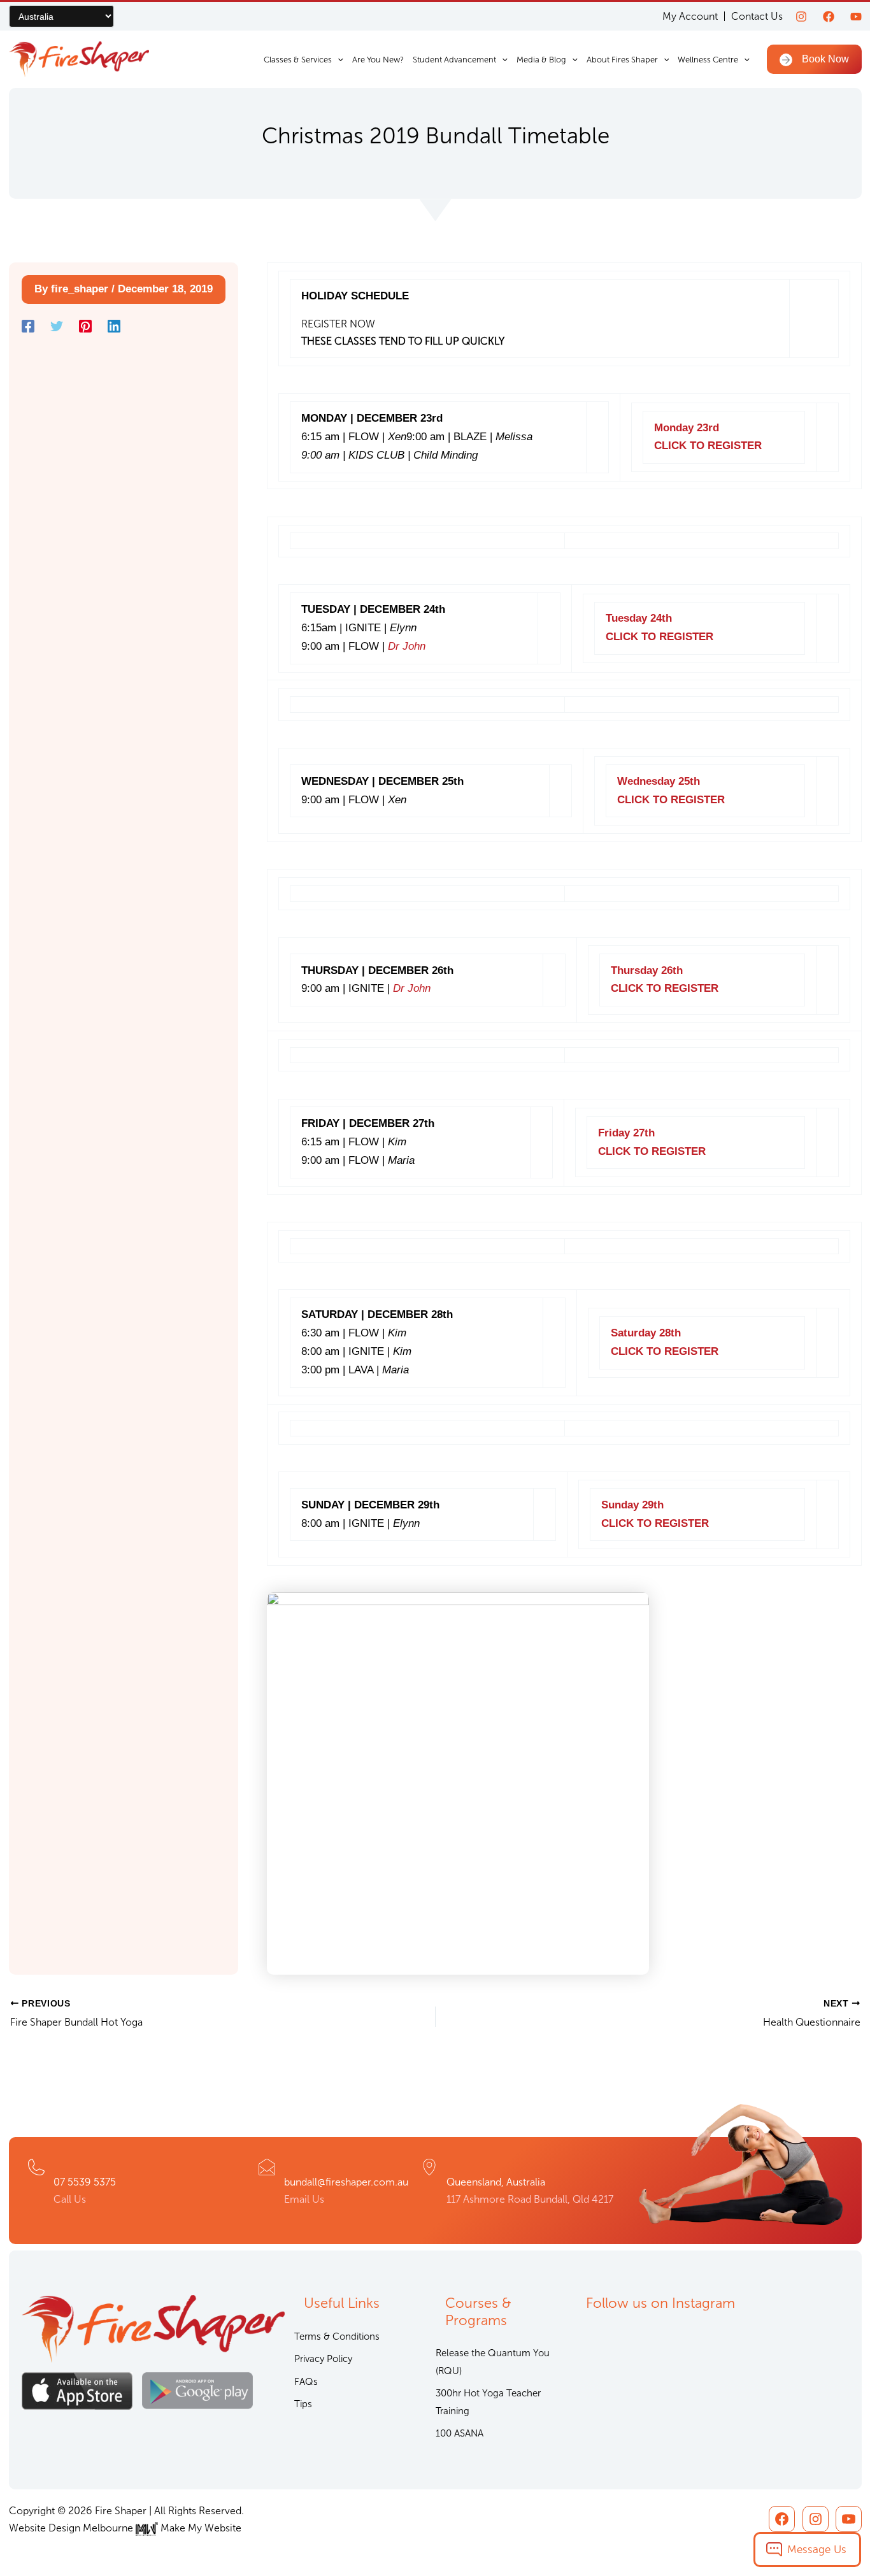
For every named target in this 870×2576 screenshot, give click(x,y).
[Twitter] (57, 326)
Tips (303, 2404)
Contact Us (757, 16)
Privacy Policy (323, 2359)
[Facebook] (829, 17)
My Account (690, 16)
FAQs (306, 2382)
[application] (338, 60)
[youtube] (856, 17)
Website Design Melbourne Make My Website (125, 2528)
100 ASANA (460, 2433)
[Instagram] (801, 17)
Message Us (817, 2549)
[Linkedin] (114, 326)
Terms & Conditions (337, 2336)
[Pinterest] (85, 326)
